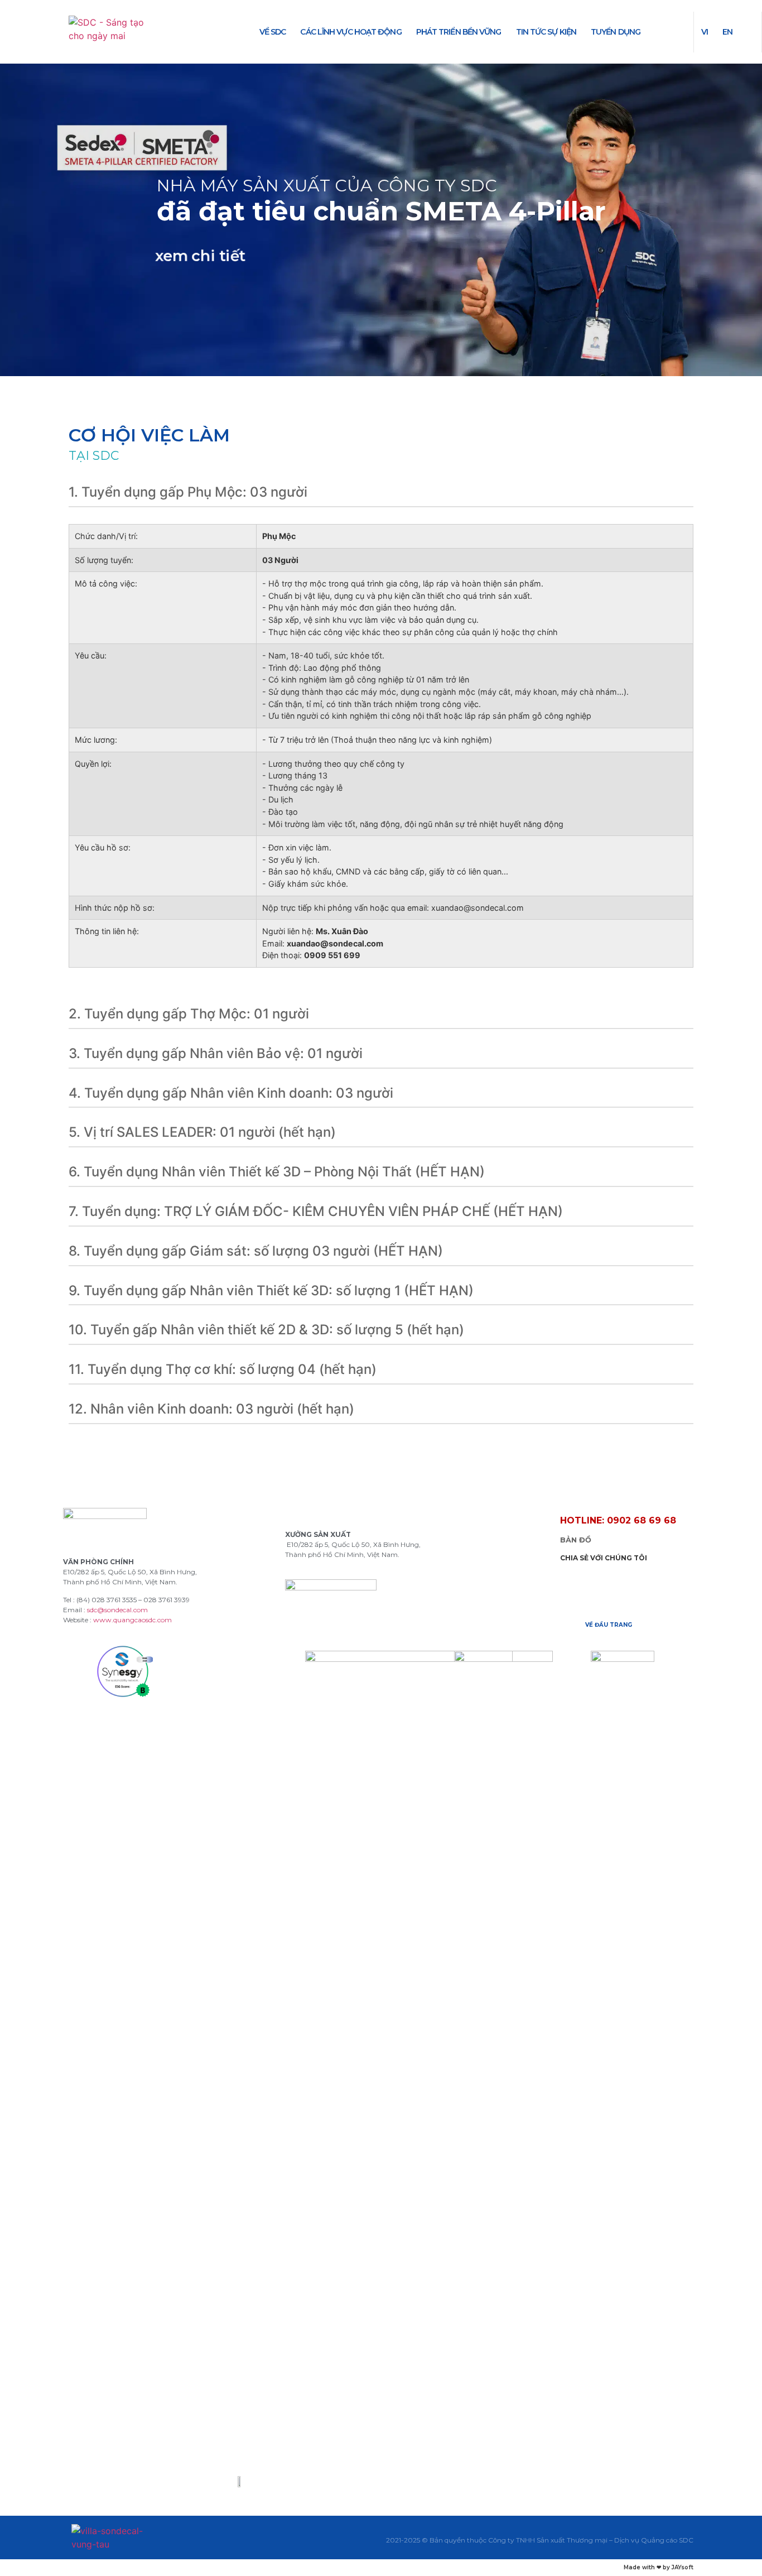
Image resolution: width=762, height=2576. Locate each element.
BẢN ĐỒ (576, 1540)
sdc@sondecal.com (117, 1610)
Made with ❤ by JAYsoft (659, 2567)
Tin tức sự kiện (546, 32)
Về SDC (273, 32)
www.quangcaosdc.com (132, 1620)
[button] (618, 1521)
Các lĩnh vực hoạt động (351, 32)
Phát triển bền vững (459, 32)
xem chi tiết (200, 257)
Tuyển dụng (616, 32)
